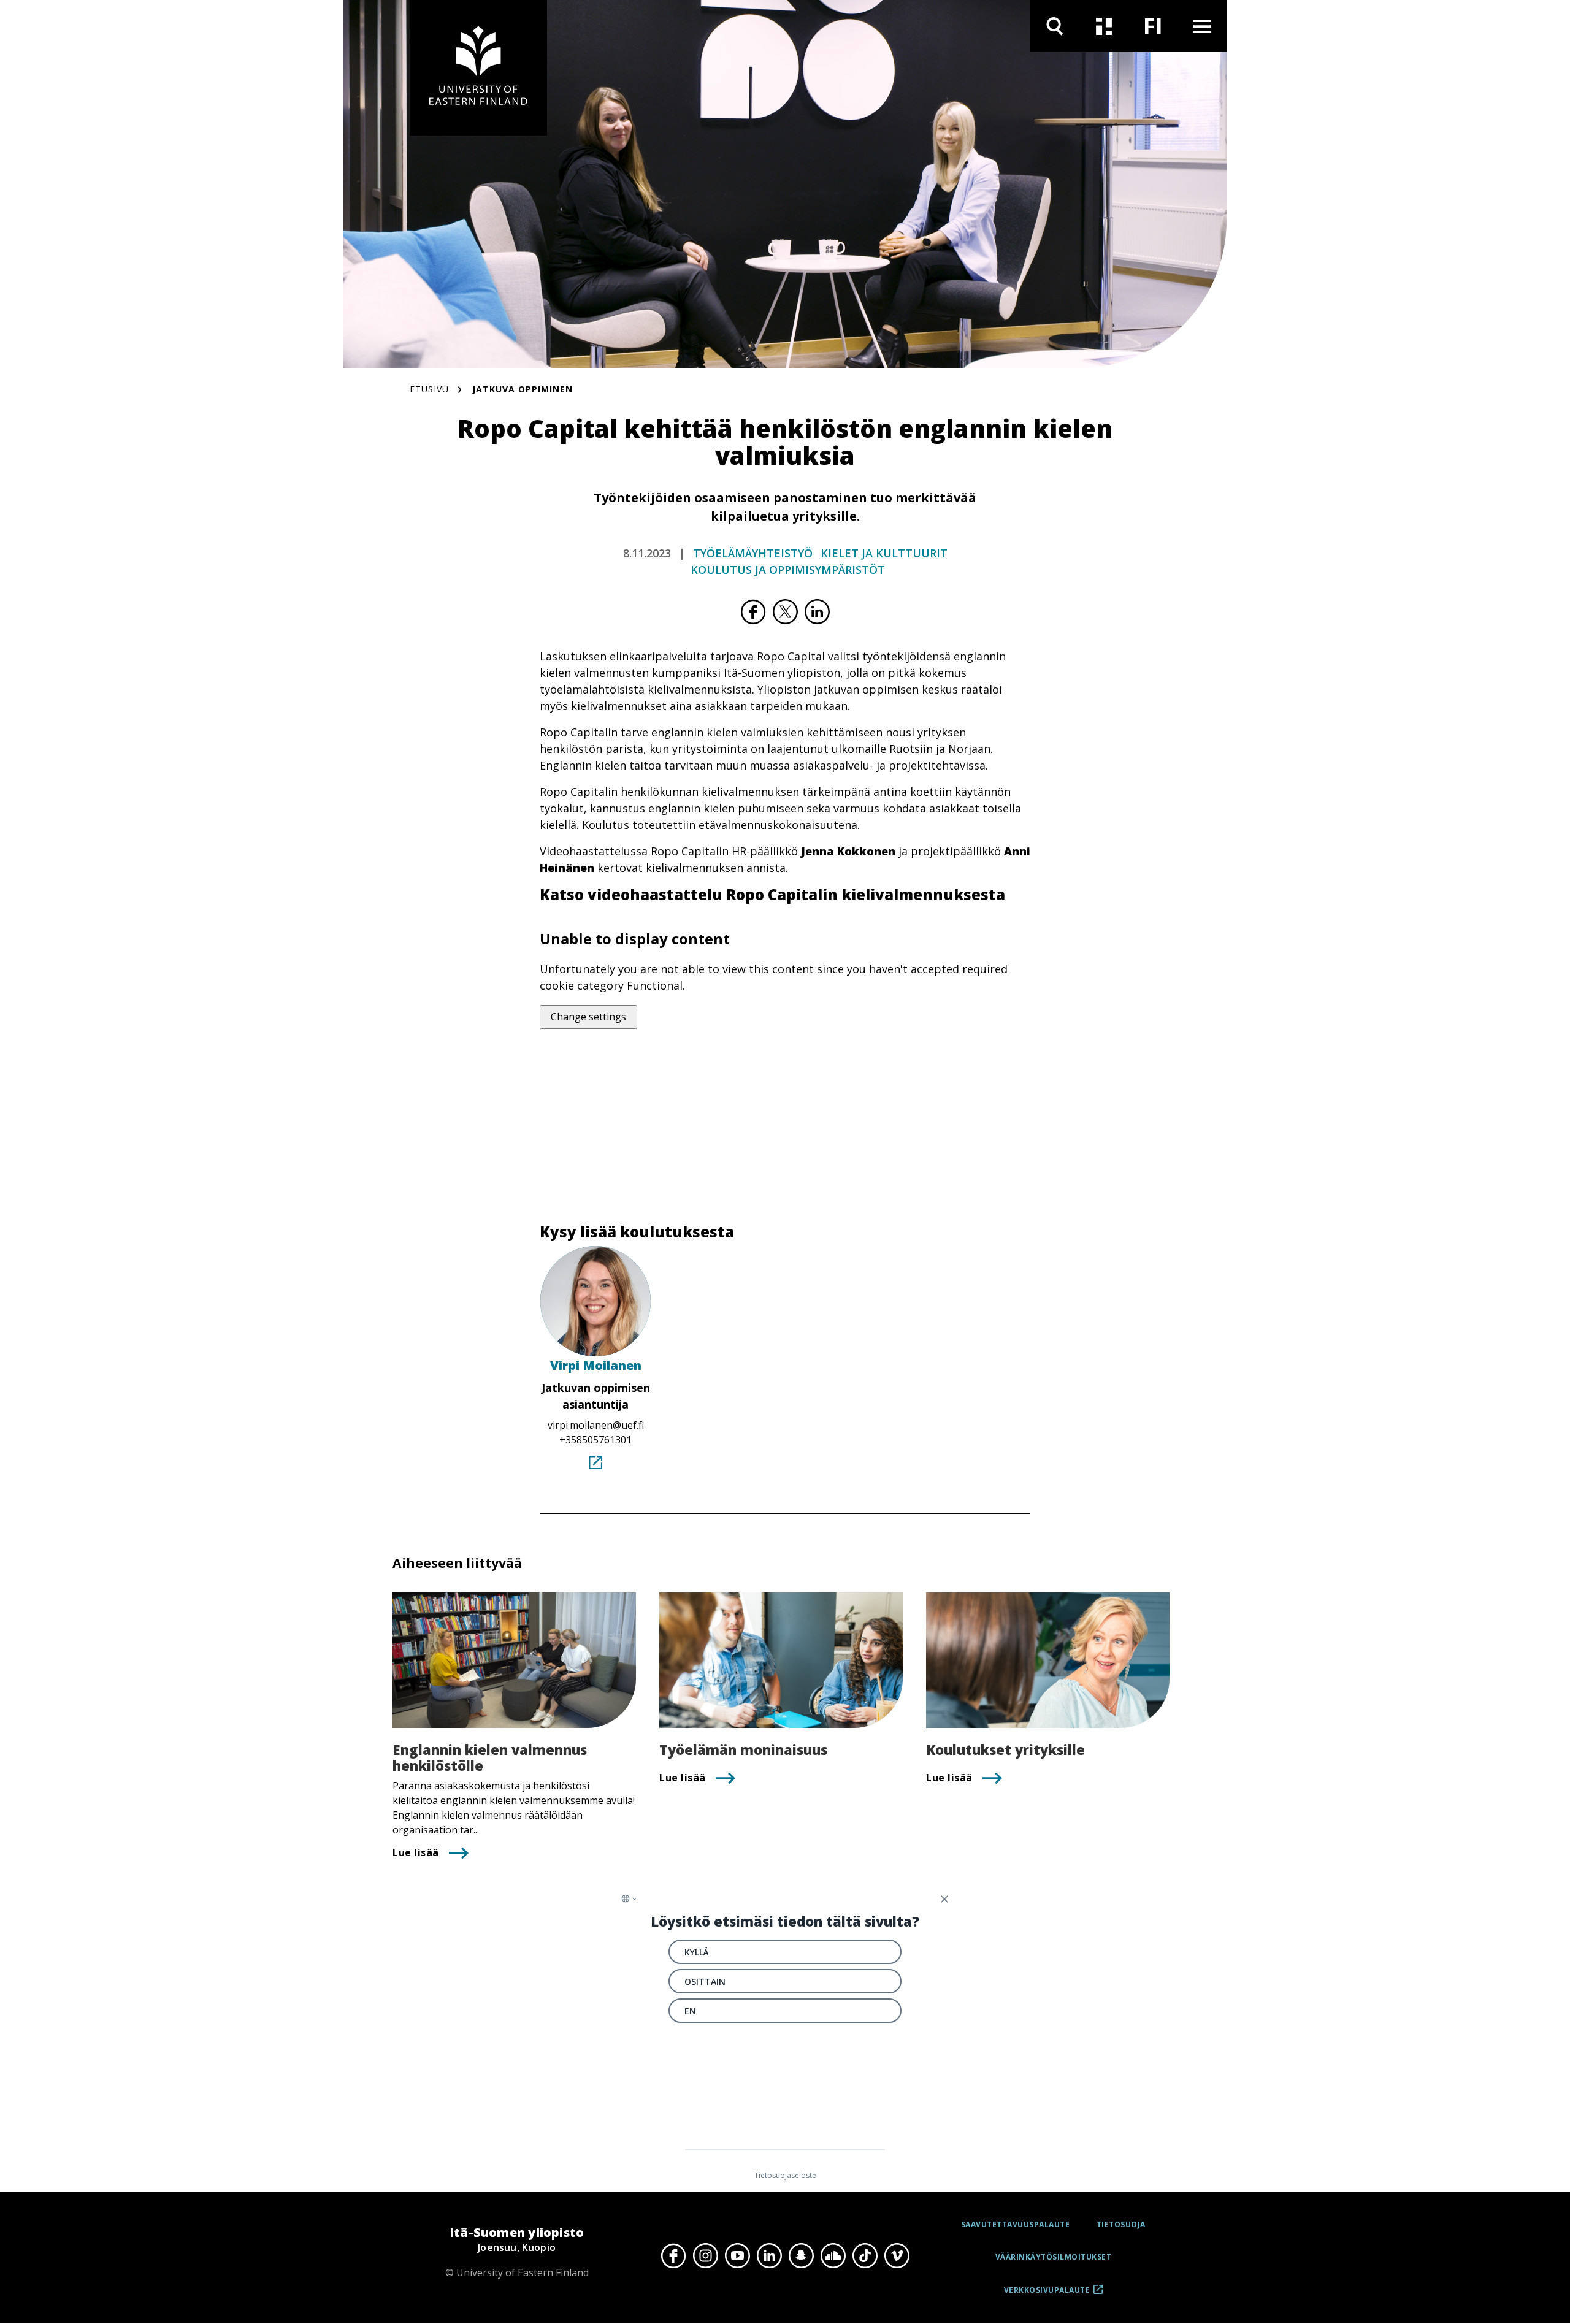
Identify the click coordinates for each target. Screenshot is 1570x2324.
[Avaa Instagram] (705, 2256)
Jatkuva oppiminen (523, 389)
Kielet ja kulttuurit (884, 553)
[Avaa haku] (1055, 26)
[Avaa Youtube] (737, 2256)
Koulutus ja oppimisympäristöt (788, 570)
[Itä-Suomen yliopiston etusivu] (478, 68)
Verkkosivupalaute (1047, 2294)
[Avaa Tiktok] (865, 2256)
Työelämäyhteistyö (753, 553)
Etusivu (429, 389)
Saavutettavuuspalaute (1016, 2224)
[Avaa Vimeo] (897, 2256)
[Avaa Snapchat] (801, 2256)
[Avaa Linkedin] (769, 2256)
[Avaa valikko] (1202, 26)
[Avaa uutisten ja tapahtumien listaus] (1104, 26)
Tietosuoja (1121, 2224)
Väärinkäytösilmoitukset (1054, 2257)
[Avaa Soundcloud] (833, 2256)
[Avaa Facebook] (673, 2256)
